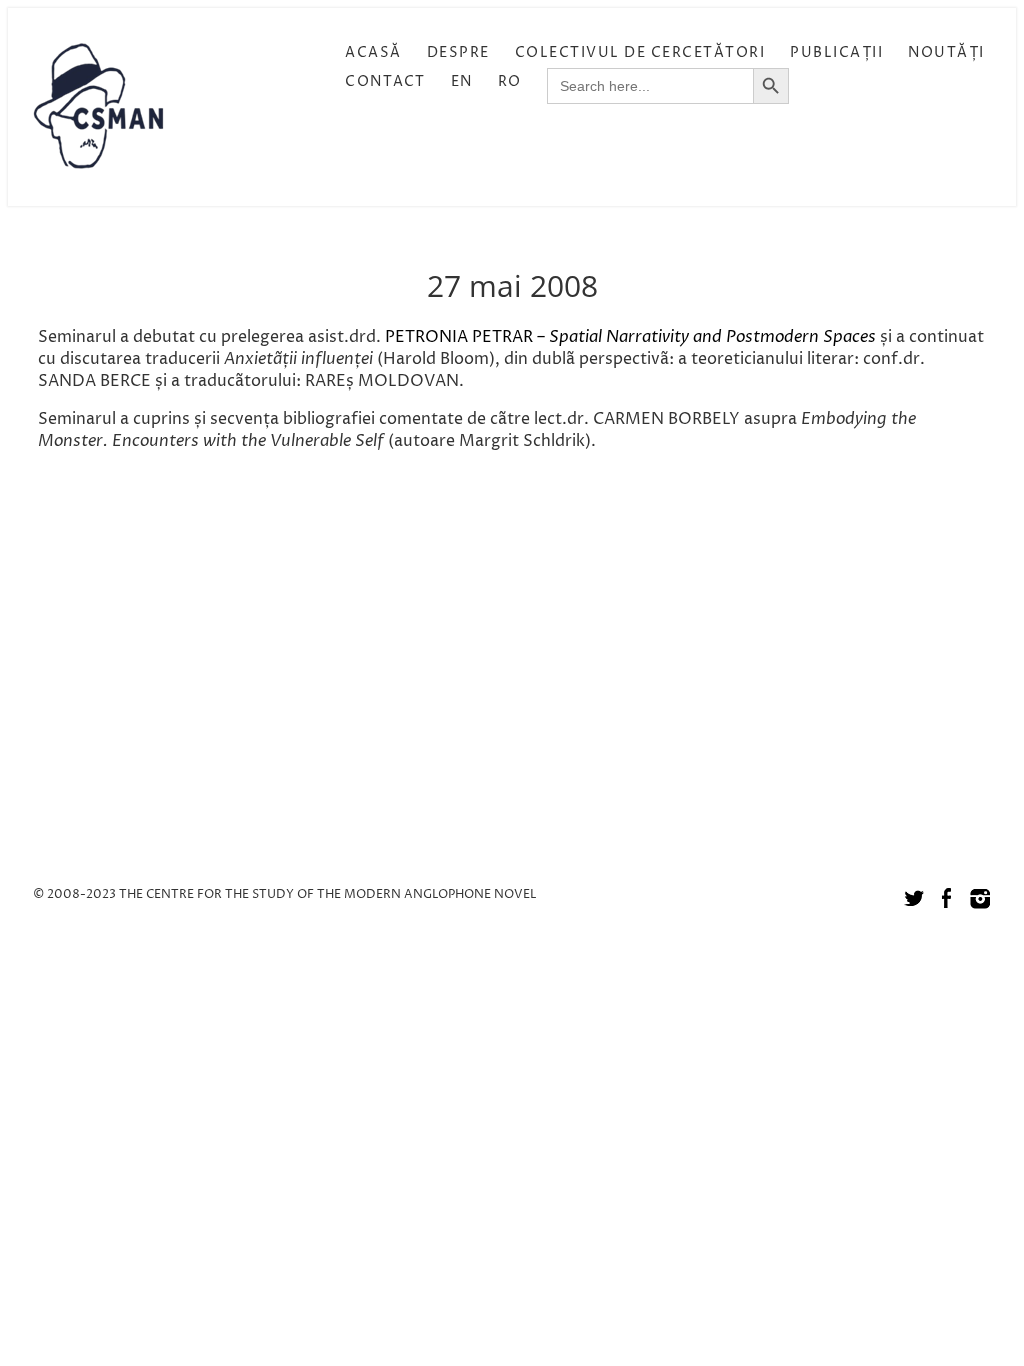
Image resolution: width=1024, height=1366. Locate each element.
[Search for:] (650, 86)
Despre (458, 52)
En (462, 81)
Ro (510, 81)
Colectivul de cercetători (640, 52)
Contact (385, 81)
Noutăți (946, 52)
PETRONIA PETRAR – (467, 337)
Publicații (836, 52)
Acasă (373, 52)
